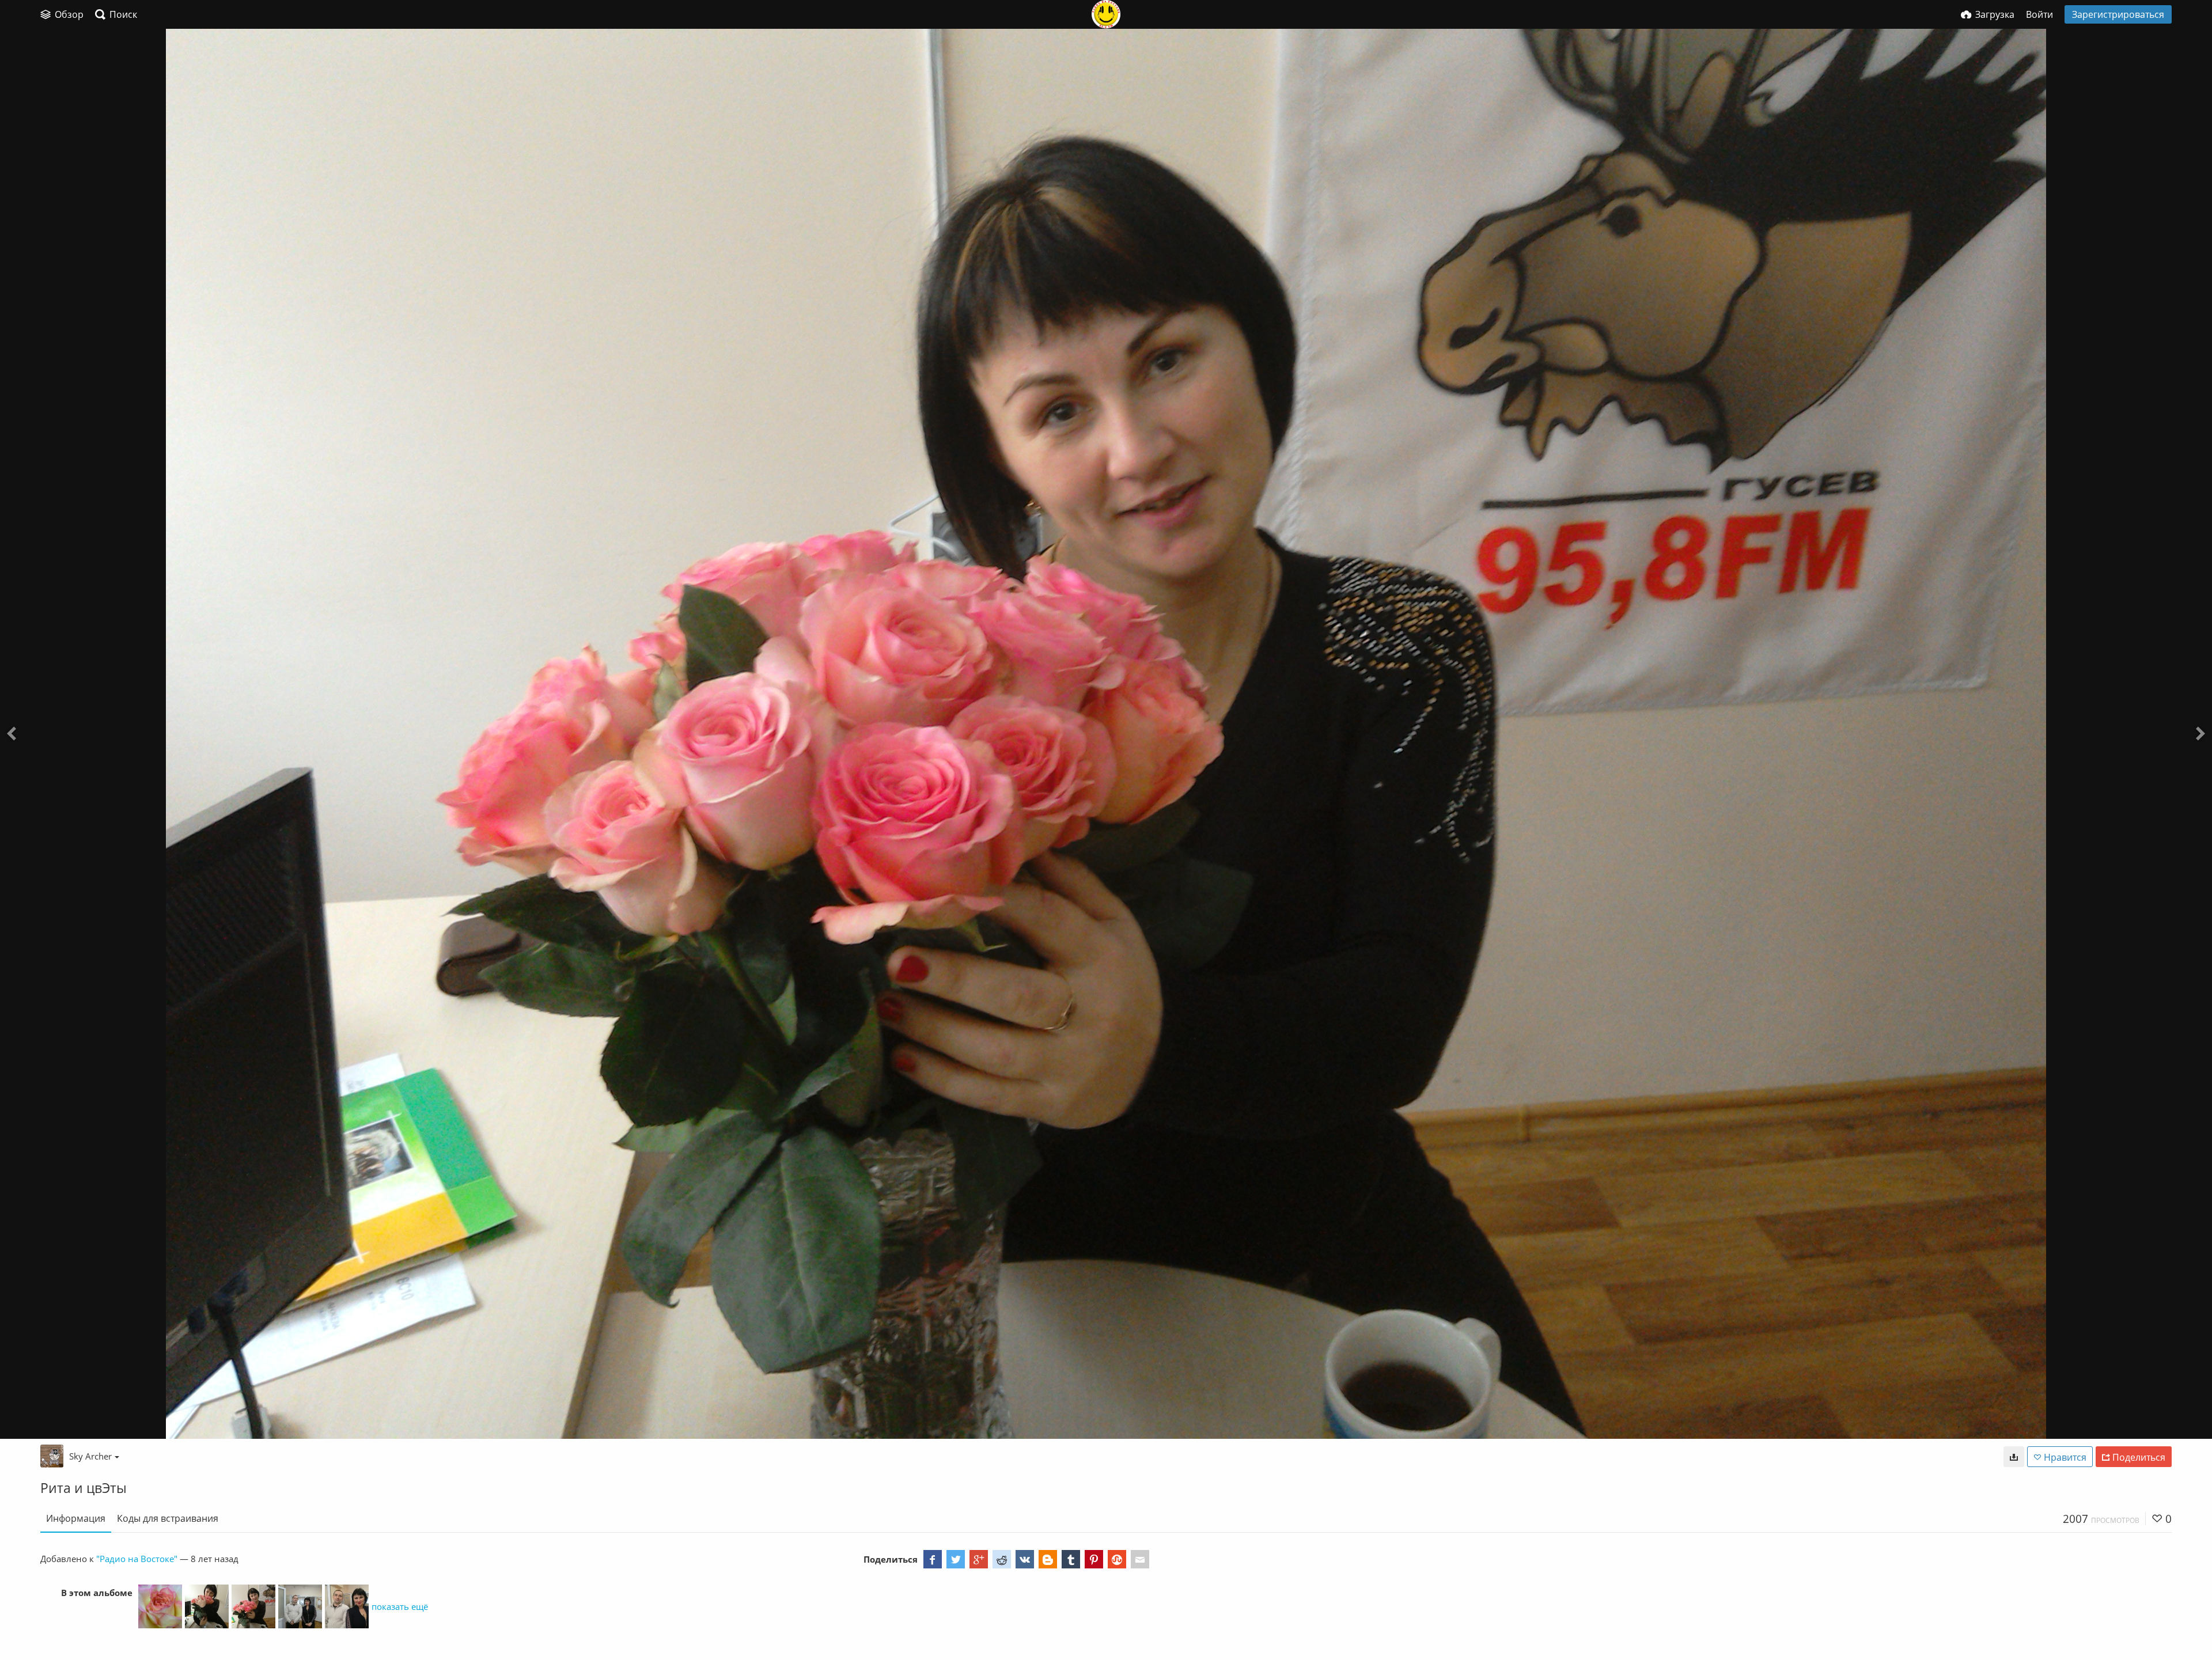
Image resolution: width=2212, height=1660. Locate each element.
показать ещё (400, 1606)
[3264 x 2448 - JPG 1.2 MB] (2014, 1457)
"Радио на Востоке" (137, 1559)
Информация (76, 1518)
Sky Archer (90, 1456)
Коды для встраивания (168, 1518)
